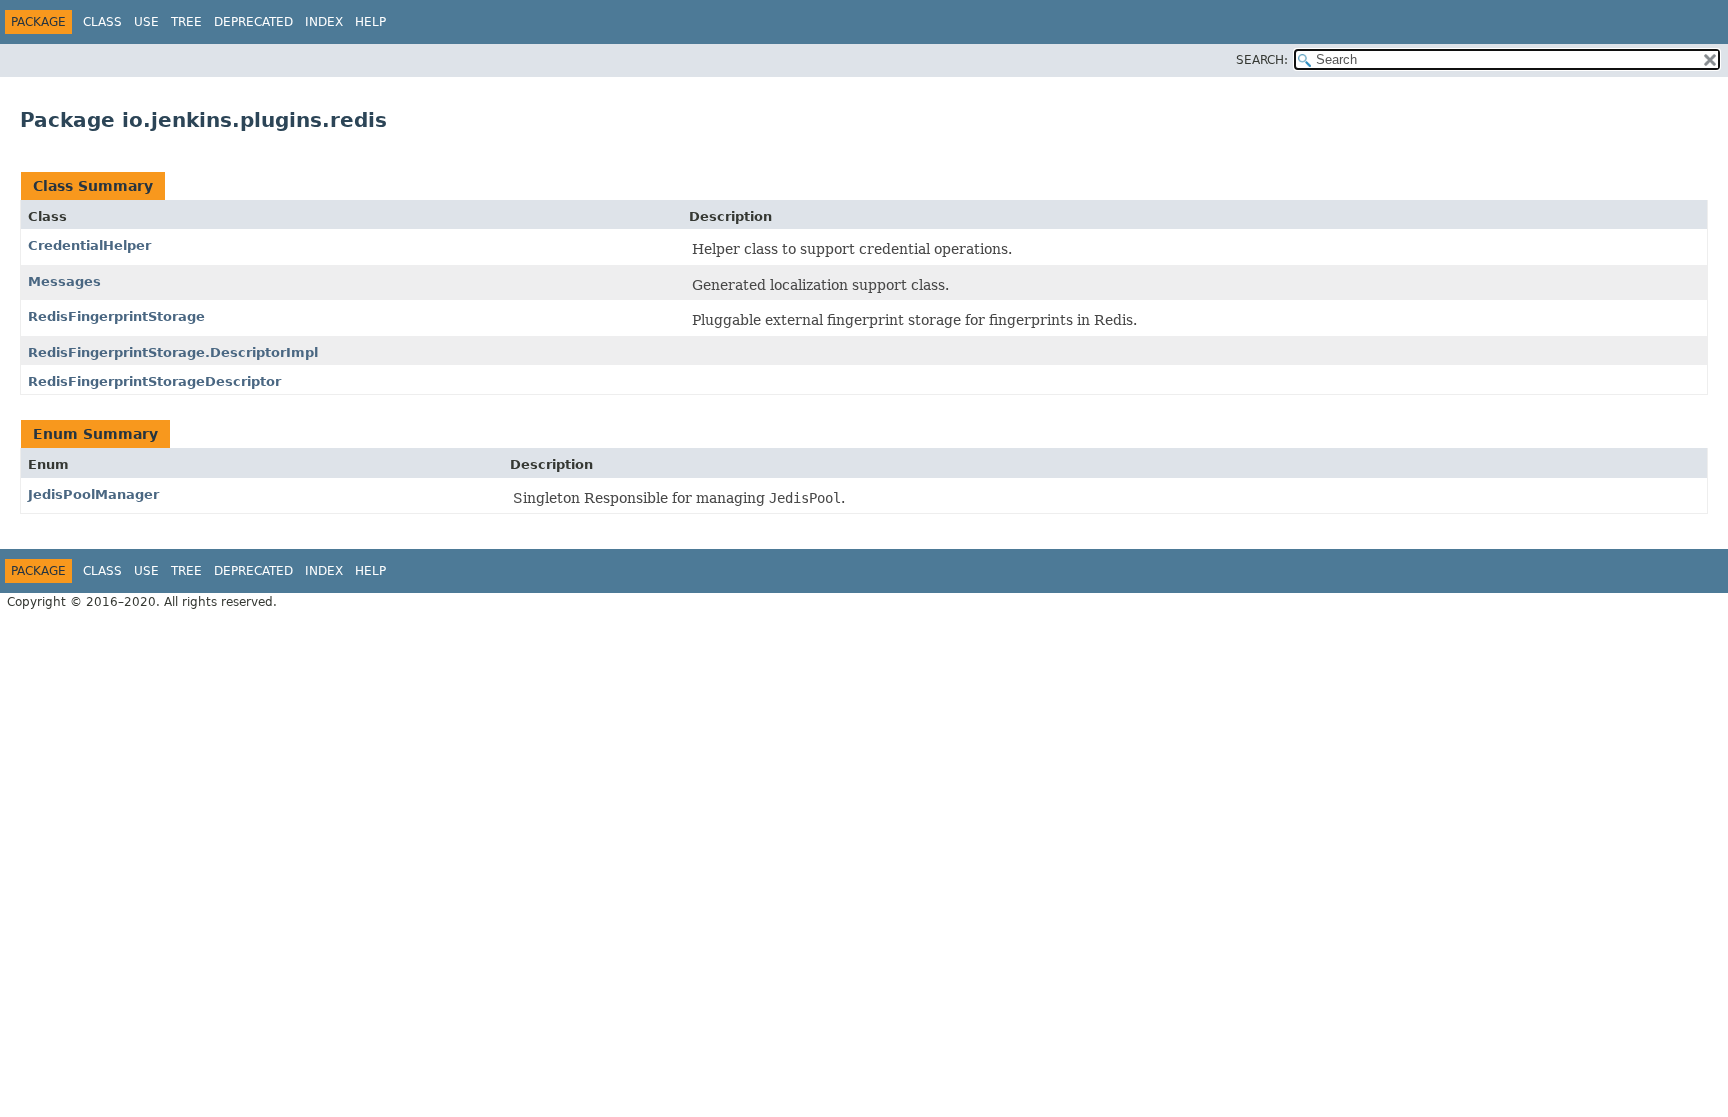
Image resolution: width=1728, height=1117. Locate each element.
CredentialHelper (89, 245)
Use (146, 22)
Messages (64, 281)
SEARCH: (1262, 60)
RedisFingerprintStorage (116, 316)
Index (324, 22)
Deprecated (253, 22)
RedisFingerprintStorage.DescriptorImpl (173, 352)
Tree (186, 22)
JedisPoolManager (93, 494)
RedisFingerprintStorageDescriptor (154, 381)
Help (370, 22)
